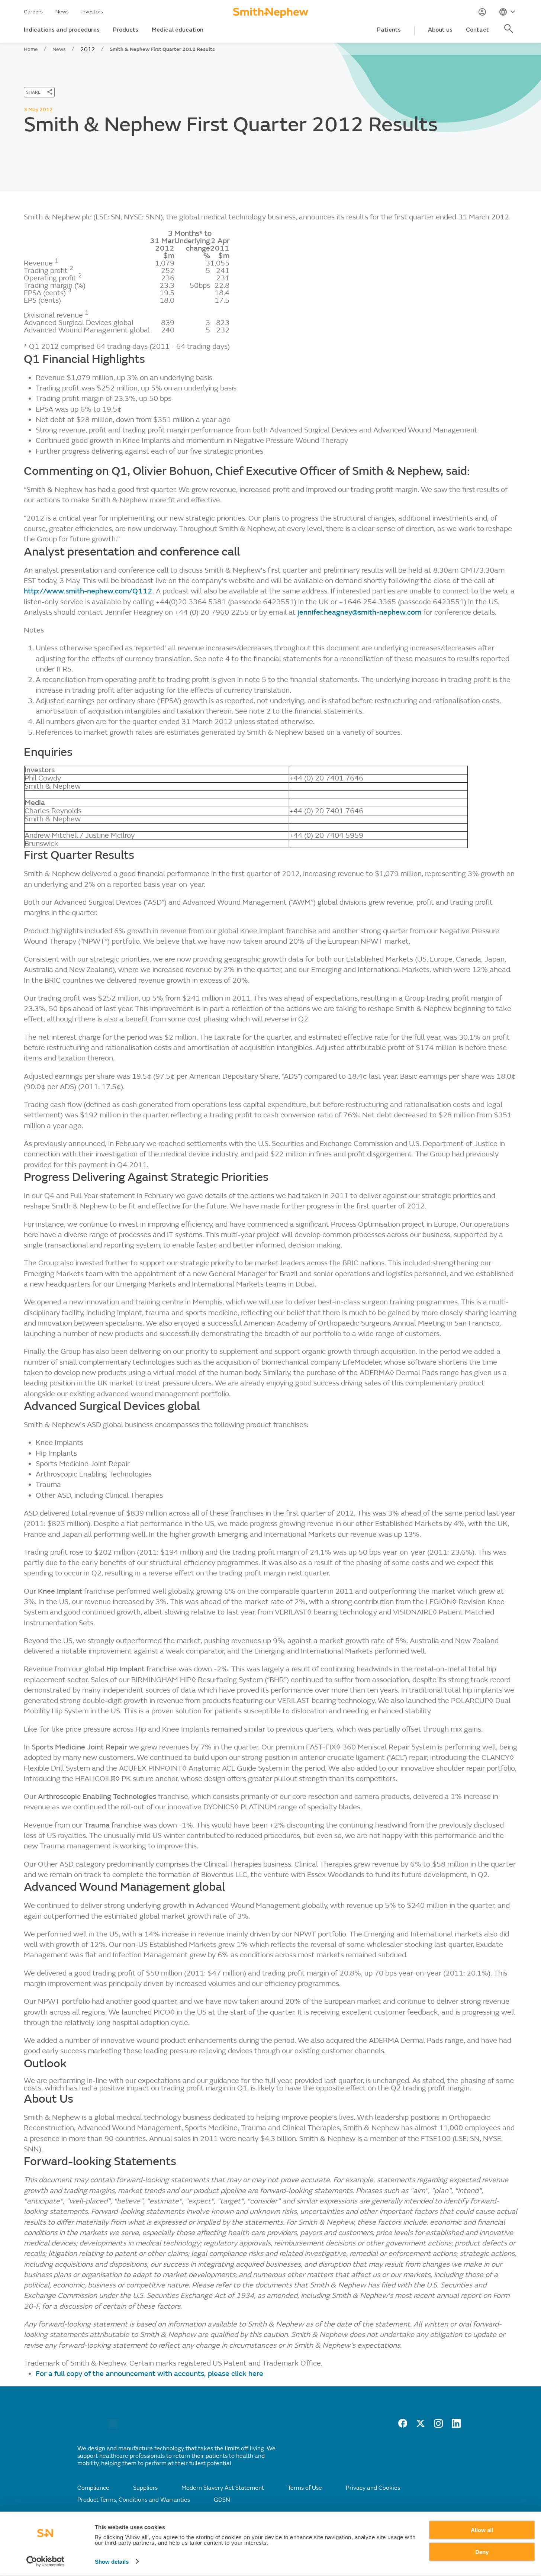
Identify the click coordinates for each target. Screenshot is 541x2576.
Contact (477, 30)
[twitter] (421, 2426)
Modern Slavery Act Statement (223, 2488)
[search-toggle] (510, 33)
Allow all (482, 2530)
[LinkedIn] (456, 2426)
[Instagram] (438, 2426)
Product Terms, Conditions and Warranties (134, 2500)
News (62, 12)
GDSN (222, 2500)
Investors (92, 12)
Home (31, 49)
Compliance (93, 2488)
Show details (112, 2562)
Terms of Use (305, 2488)
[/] (113, 2427)
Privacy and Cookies (373, 2488)
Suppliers (145, 2488)
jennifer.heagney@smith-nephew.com (359, 612)
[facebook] (403, 2426)
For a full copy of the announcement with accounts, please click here (149, 2374)
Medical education (178, 30)
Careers (33, 12)
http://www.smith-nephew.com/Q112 (88, 591)
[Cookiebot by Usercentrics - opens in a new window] (45, 2561)
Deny (482, 2552)
